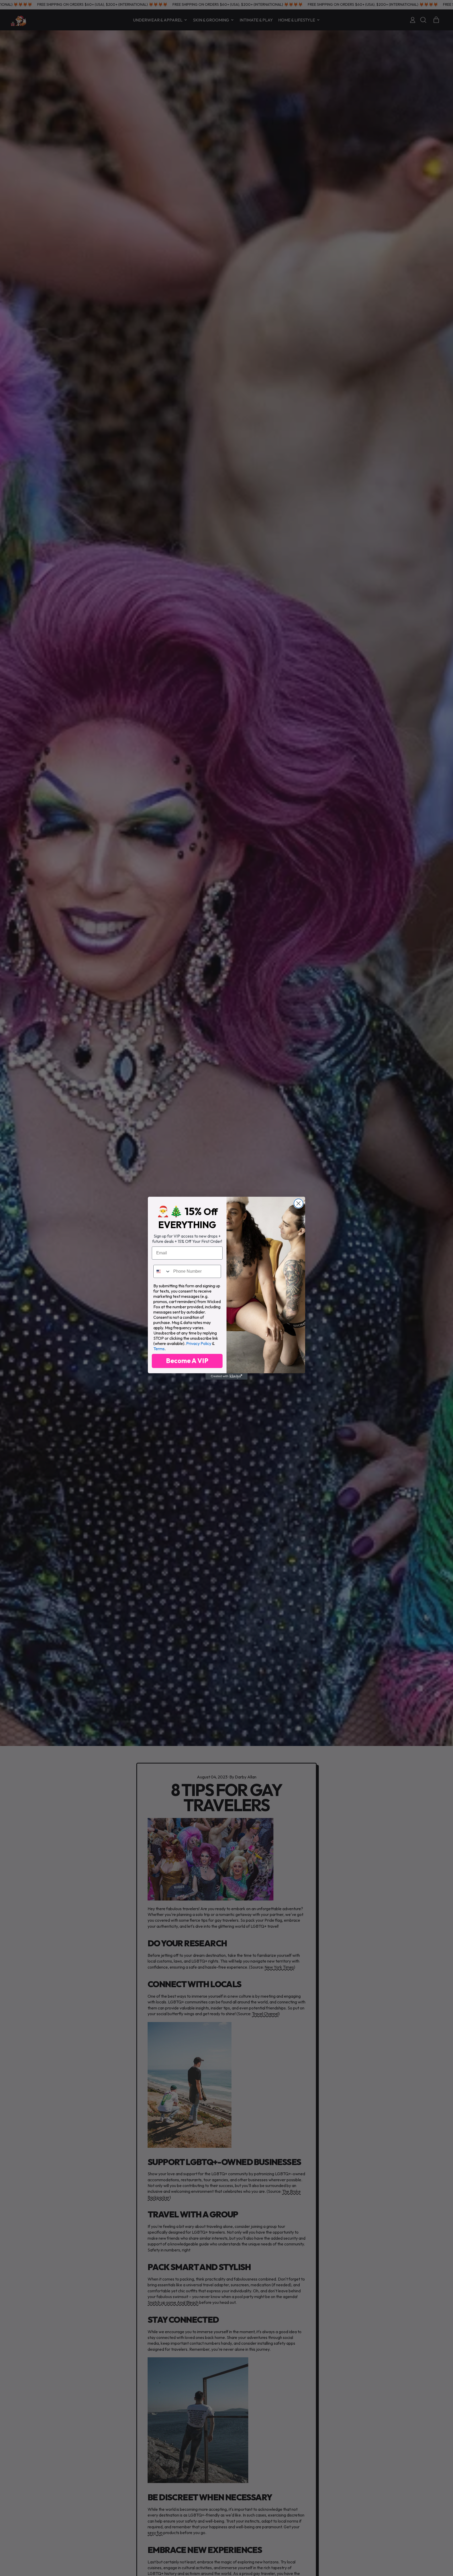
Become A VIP (187, 1361)
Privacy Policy (199, 1343)
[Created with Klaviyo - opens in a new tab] (226, 1376)
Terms (159, 1349)
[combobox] (162, 1271)
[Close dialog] (298, 1203)
